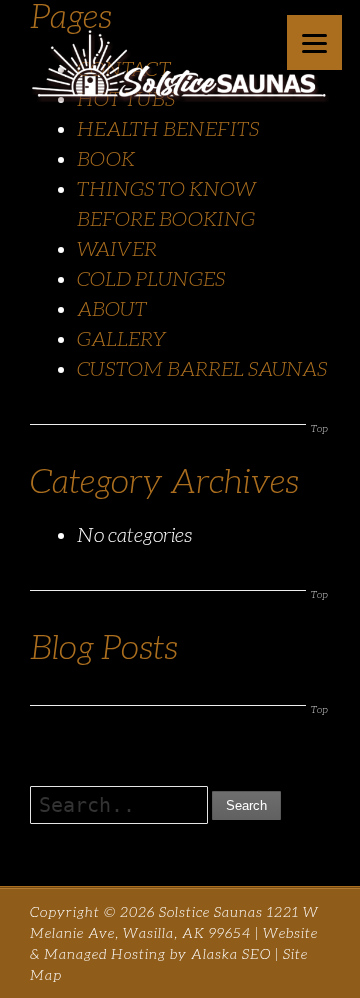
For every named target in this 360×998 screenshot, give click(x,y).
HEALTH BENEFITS (168, 129)
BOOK (106, 159)
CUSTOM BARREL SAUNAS (202, 369)
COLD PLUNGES (151, 279)
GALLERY (122, 339)
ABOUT (112, 309)
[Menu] (314, 42)
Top (319, 428)
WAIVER (117, 249)
